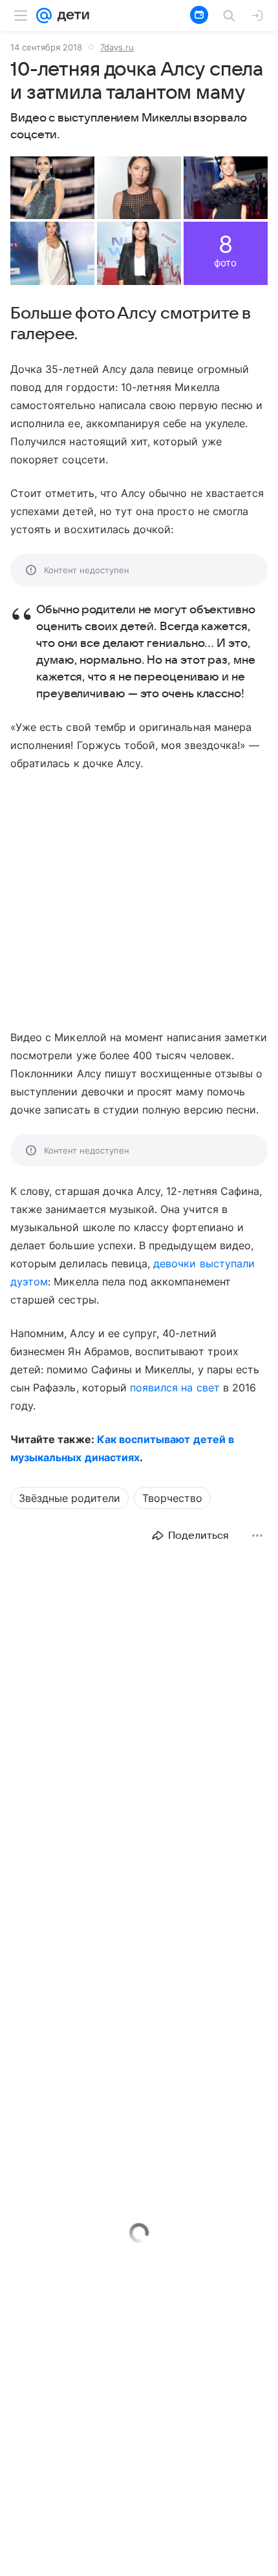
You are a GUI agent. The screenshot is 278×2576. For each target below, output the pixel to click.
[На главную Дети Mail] (70, 16)
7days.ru (117, 47)
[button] (52, 188)
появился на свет (175, 1388)
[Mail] (44, 16)
